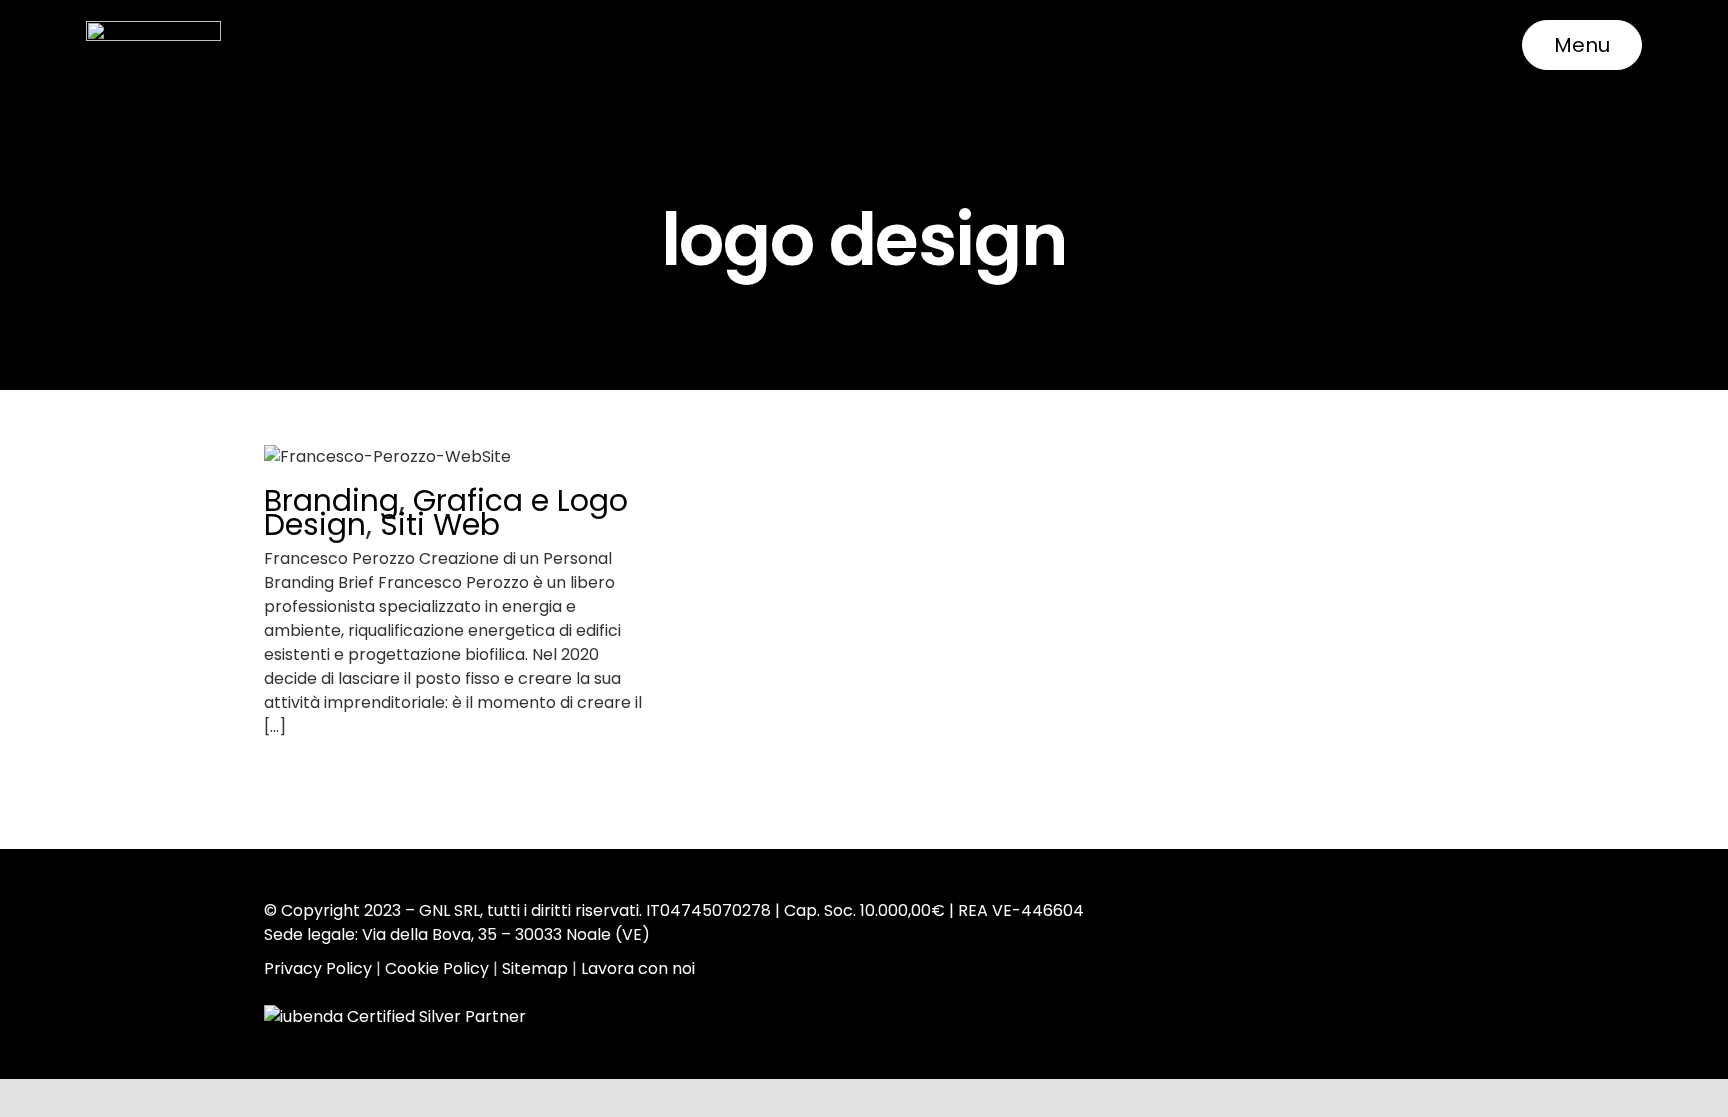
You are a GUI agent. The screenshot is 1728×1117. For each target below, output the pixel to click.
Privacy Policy (318, 968)
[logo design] (454, 457)
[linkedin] (1379, 940)
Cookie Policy (437, 968)
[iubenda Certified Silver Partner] (396, 1015)
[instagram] (1345, 940)
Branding (331, 500)
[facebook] (1311, 940)
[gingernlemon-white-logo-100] (153, 28)
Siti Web (440, 524)
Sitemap (535, 968)
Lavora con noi (638, 968)
